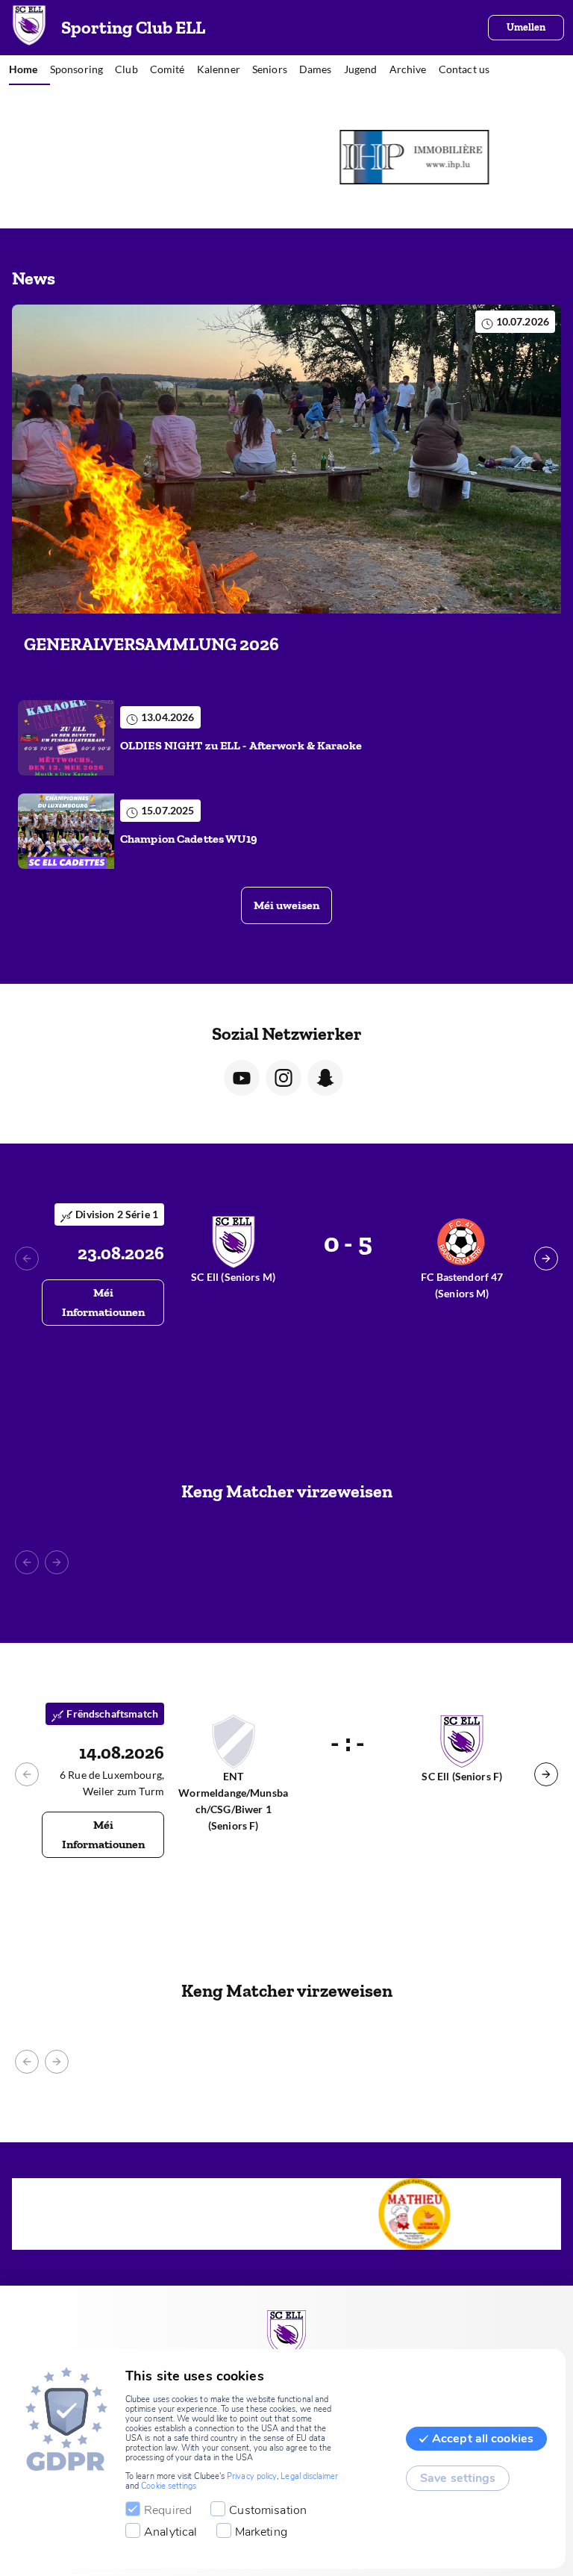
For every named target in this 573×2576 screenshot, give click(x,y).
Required (168, 2510)
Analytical (171, 2532)
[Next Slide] (546, 1259)
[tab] (29, 70)
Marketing (261, 2532)
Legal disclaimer (309, 2476)
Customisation (268, 2510)
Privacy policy (252, 2476)
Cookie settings (169, 2486)
